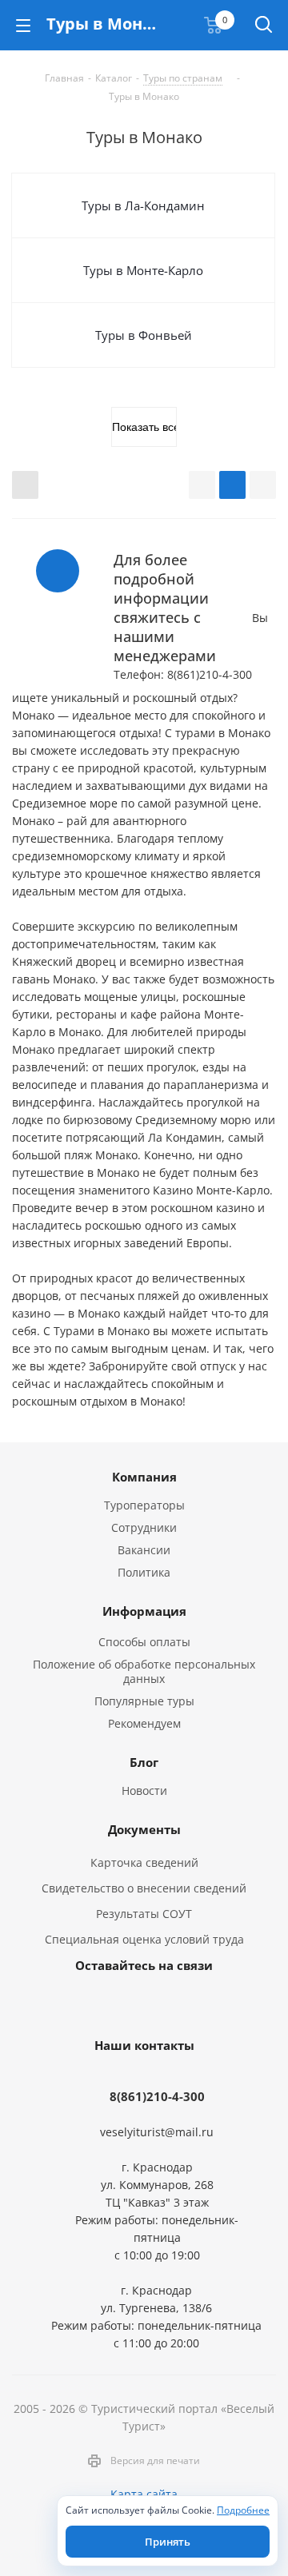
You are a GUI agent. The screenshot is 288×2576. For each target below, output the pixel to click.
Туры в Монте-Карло (143, 270)
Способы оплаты (144, 1642)
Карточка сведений (144, 1862)
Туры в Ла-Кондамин (143, 205)
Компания (144, 1477)
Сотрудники (144, 1527)
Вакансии (144, 1550)
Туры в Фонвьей (144, 335)
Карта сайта (144, 2494)
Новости (144, 1790)
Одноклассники (180, 2002)
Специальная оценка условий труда (144, 1939)
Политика (144, 1572)
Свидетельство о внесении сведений (144, 1888)
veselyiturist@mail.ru (157, 2132)
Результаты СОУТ (144, 1914)
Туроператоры (144, 1505)
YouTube (140, 2002)
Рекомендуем (144, 1723)
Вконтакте (100, 2002)
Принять (168, 2542)
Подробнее (243, 2510)
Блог (144, 1762)
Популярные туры (144, 1701)
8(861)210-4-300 (157, 2096)
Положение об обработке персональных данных (144, 1671)
